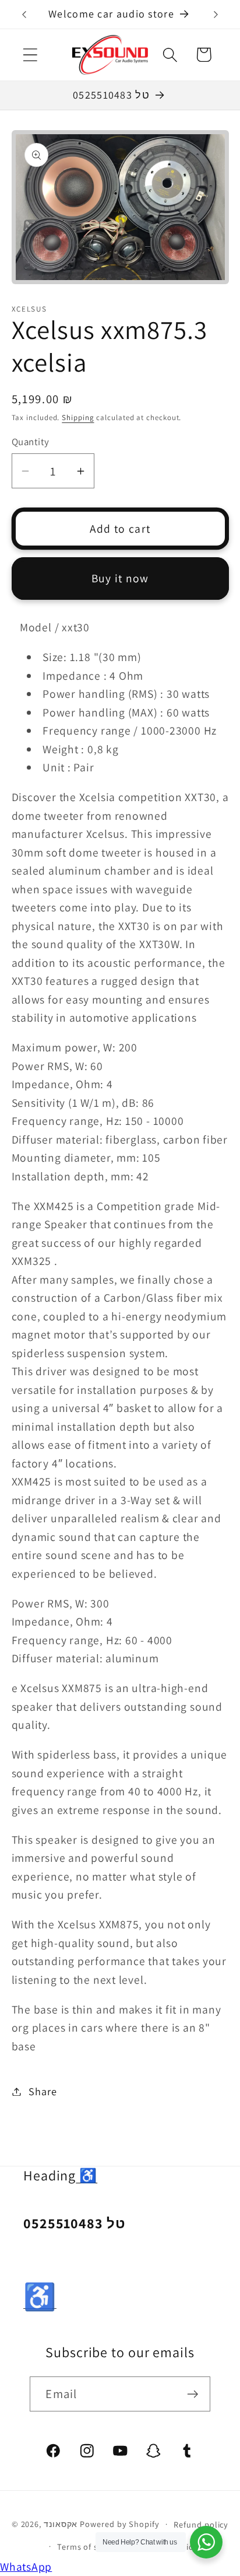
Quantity (31, 442)
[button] (30, 55)
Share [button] (43, 2091)
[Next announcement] (216, 15)
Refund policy (201, 2524)
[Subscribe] (193, 2394)
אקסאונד (61, 2524)
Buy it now (120, 578)
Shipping (78, 417)
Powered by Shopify (119, 2524)
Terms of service (89, 2547)
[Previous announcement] (24, 15)
